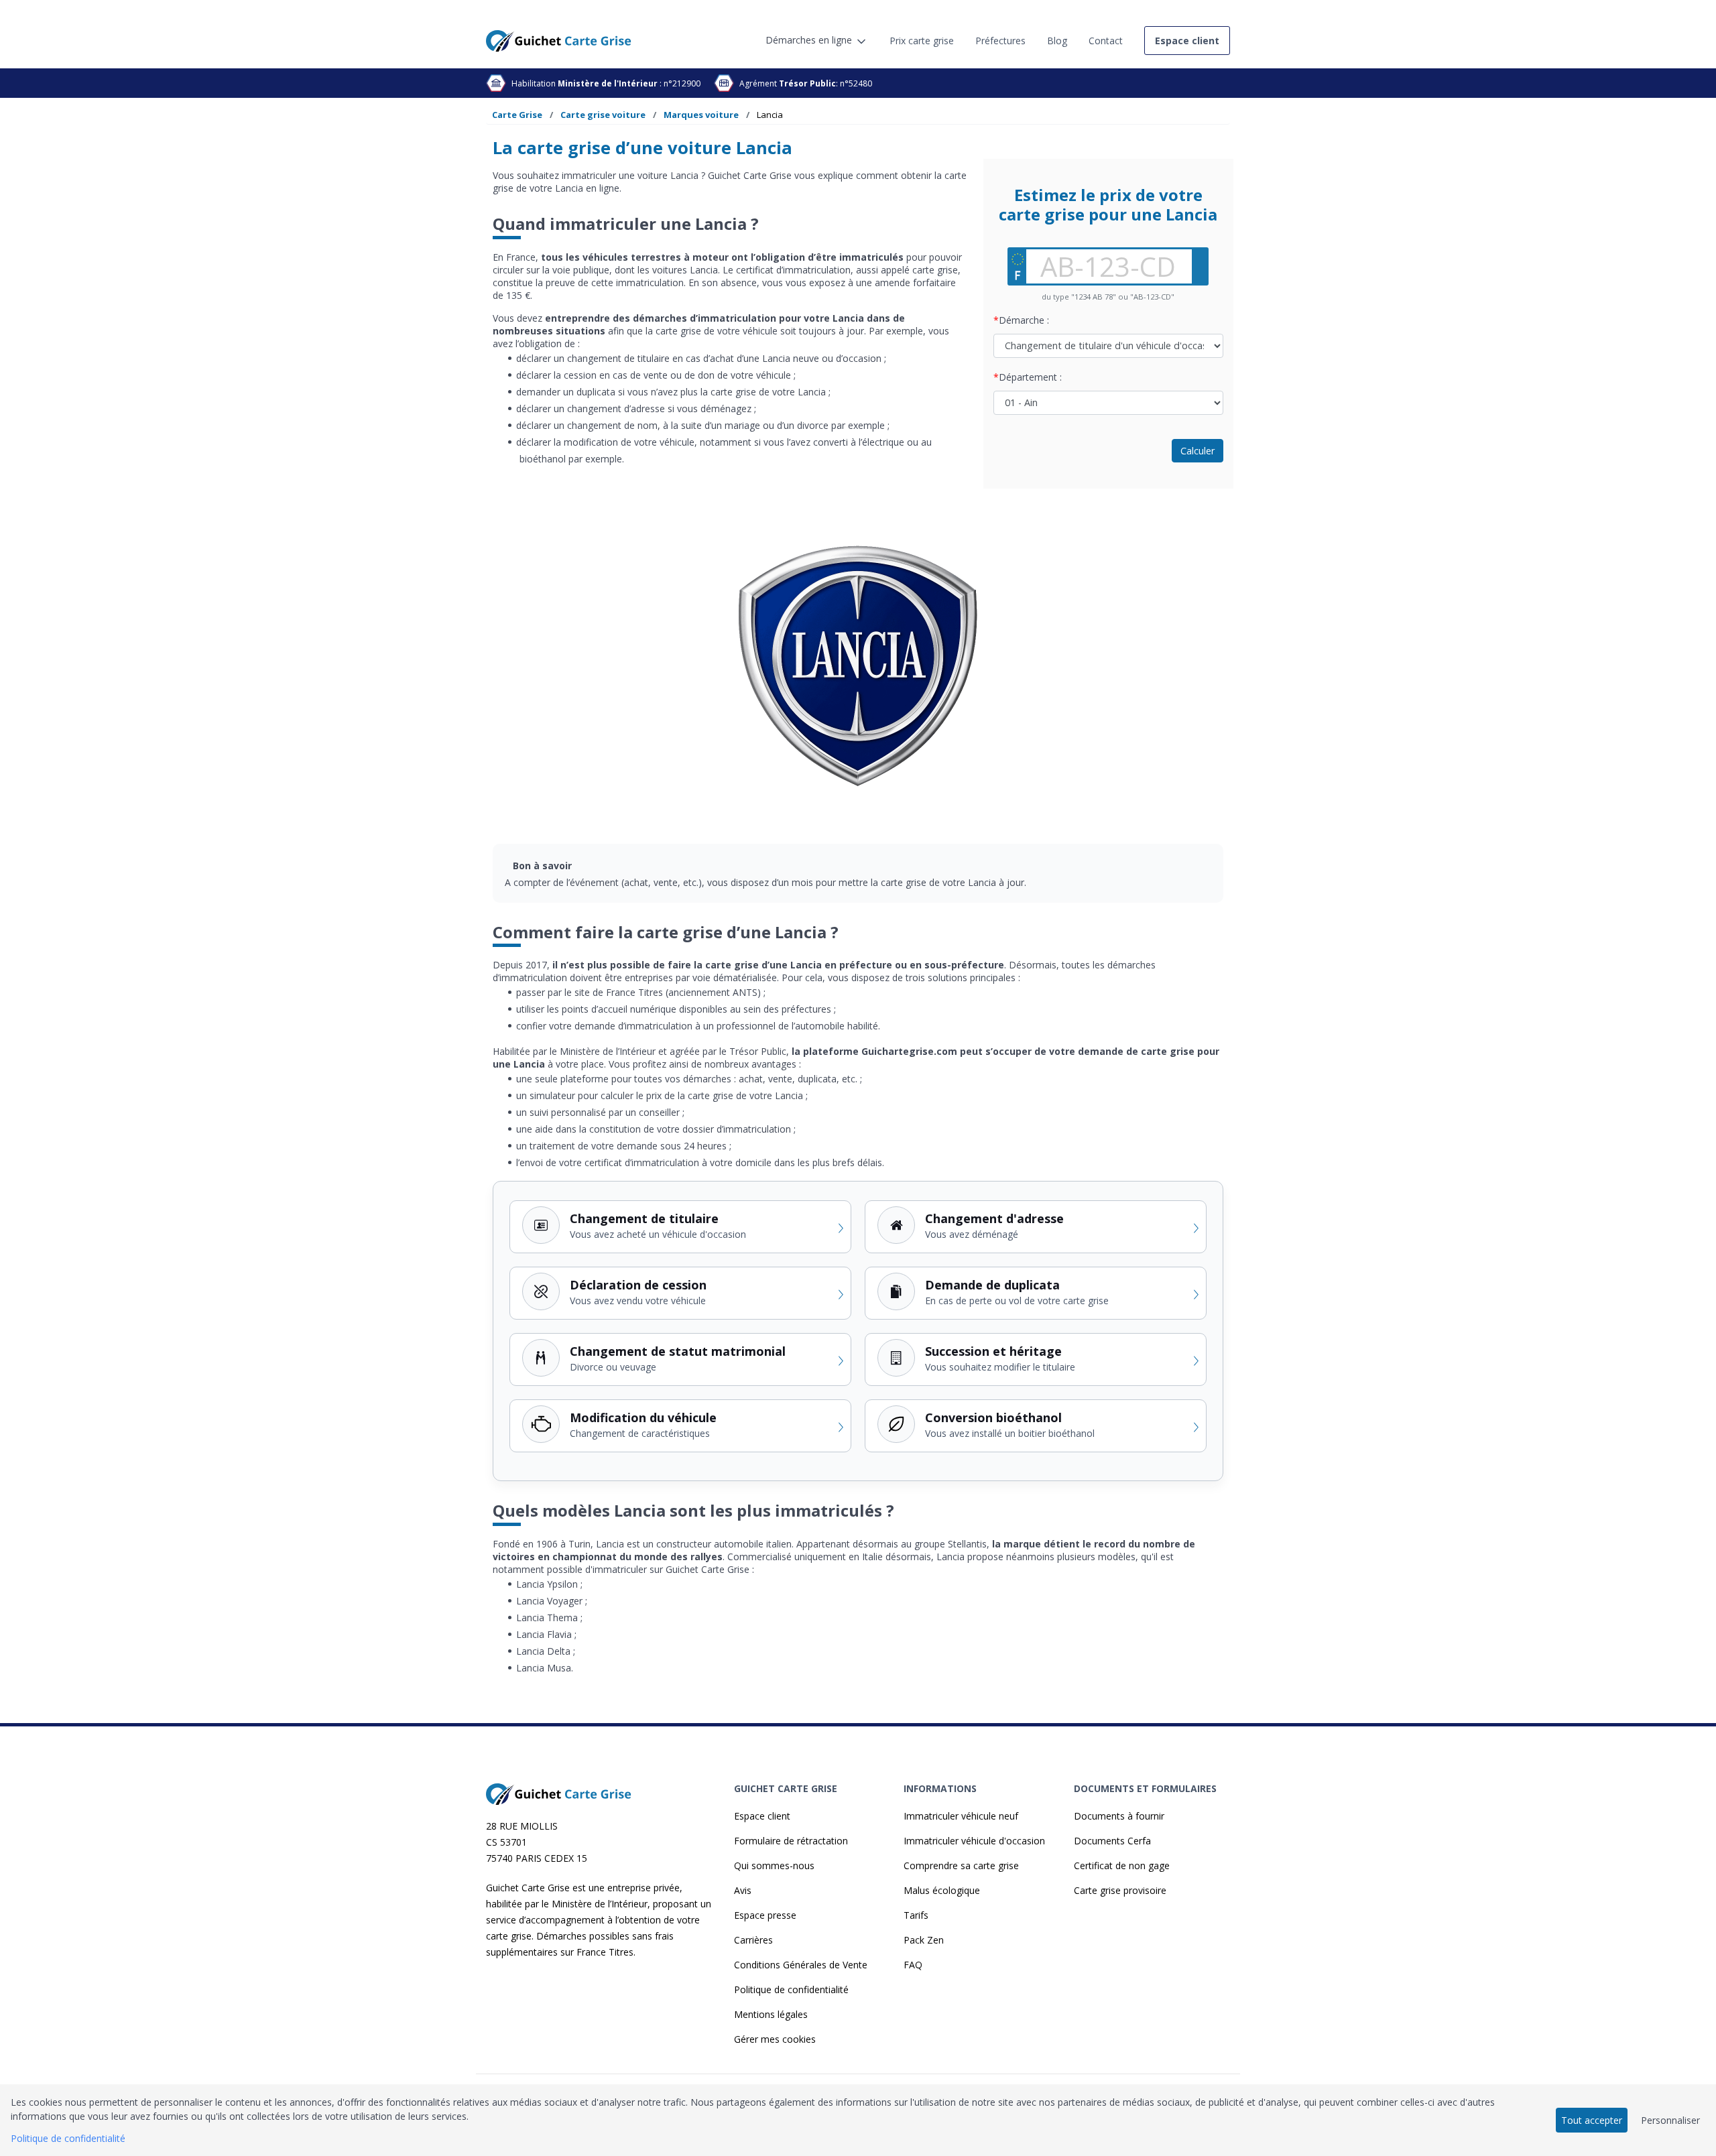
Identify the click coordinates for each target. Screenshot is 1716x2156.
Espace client (762, 1816)
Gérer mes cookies (775, 2039)
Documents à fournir (1119, 1816)
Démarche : (1024, 320)
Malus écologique (942, 1890)
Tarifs (916, 1915)
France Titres (605, 1952)
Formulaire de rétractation (791, 1841)
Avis (743, 1890)
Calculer (1198, 451)
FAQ (913, 1965)
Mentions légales (771, 2014)
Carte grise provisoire (1120, 1890)
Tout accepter (1592, 2120)
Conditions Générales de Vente (801, 1965)
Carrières (753, 1940)
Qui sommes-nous (774, 1865)
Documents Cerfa (1112, 1841)
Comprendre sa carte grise (961, 1865)
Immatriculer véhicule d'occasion (974, 1841)
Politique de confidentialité (791, 1989)
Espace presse (765, 1915)
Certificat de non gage (1122, 1865)
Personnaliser (1670, 2120)
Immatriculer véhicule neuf (961, 1816)
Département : (1030, 377)
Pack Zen (924, 1940)
